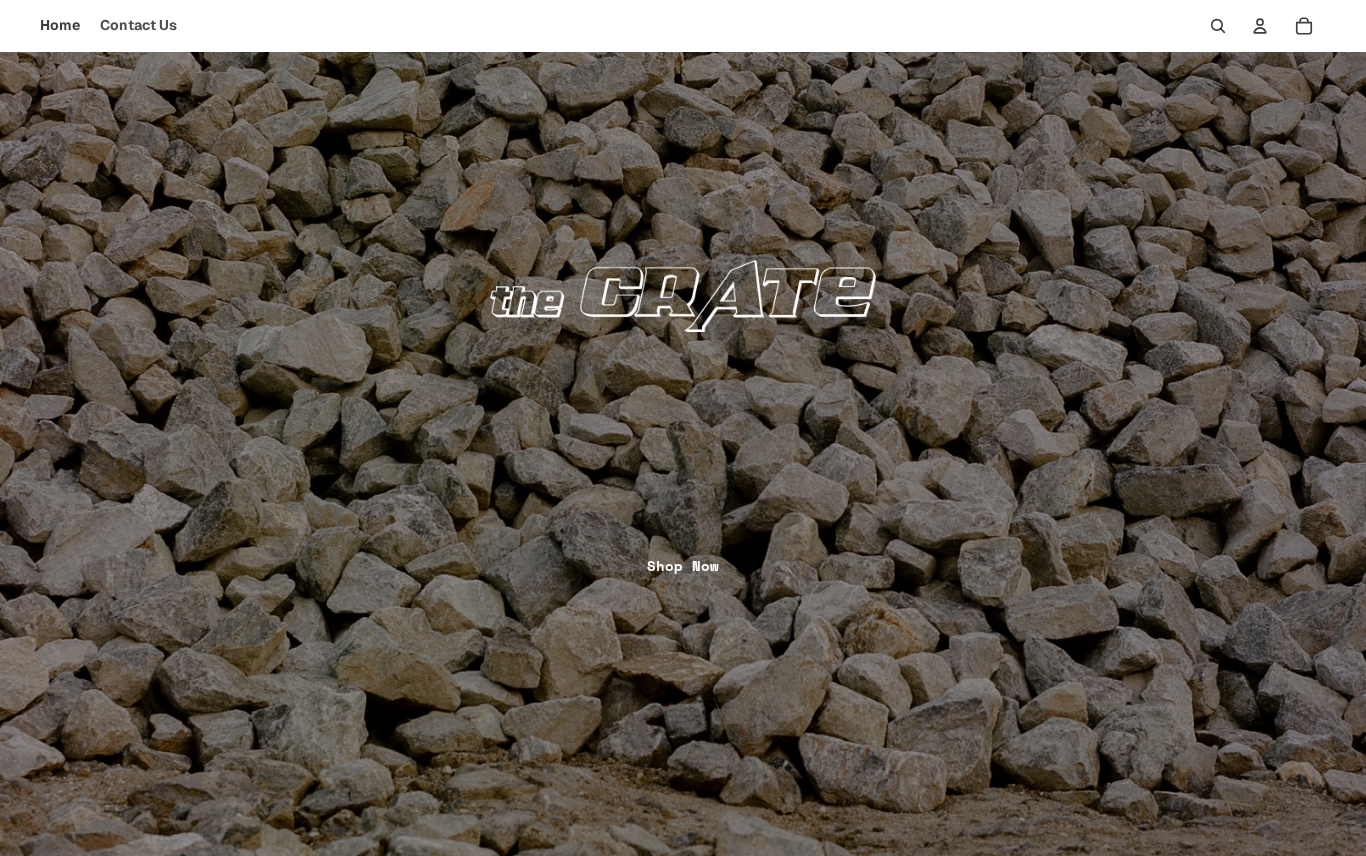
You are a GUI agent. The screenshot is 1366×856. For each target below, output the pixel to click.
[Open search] (1218, 26)
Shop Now (683, 565)
